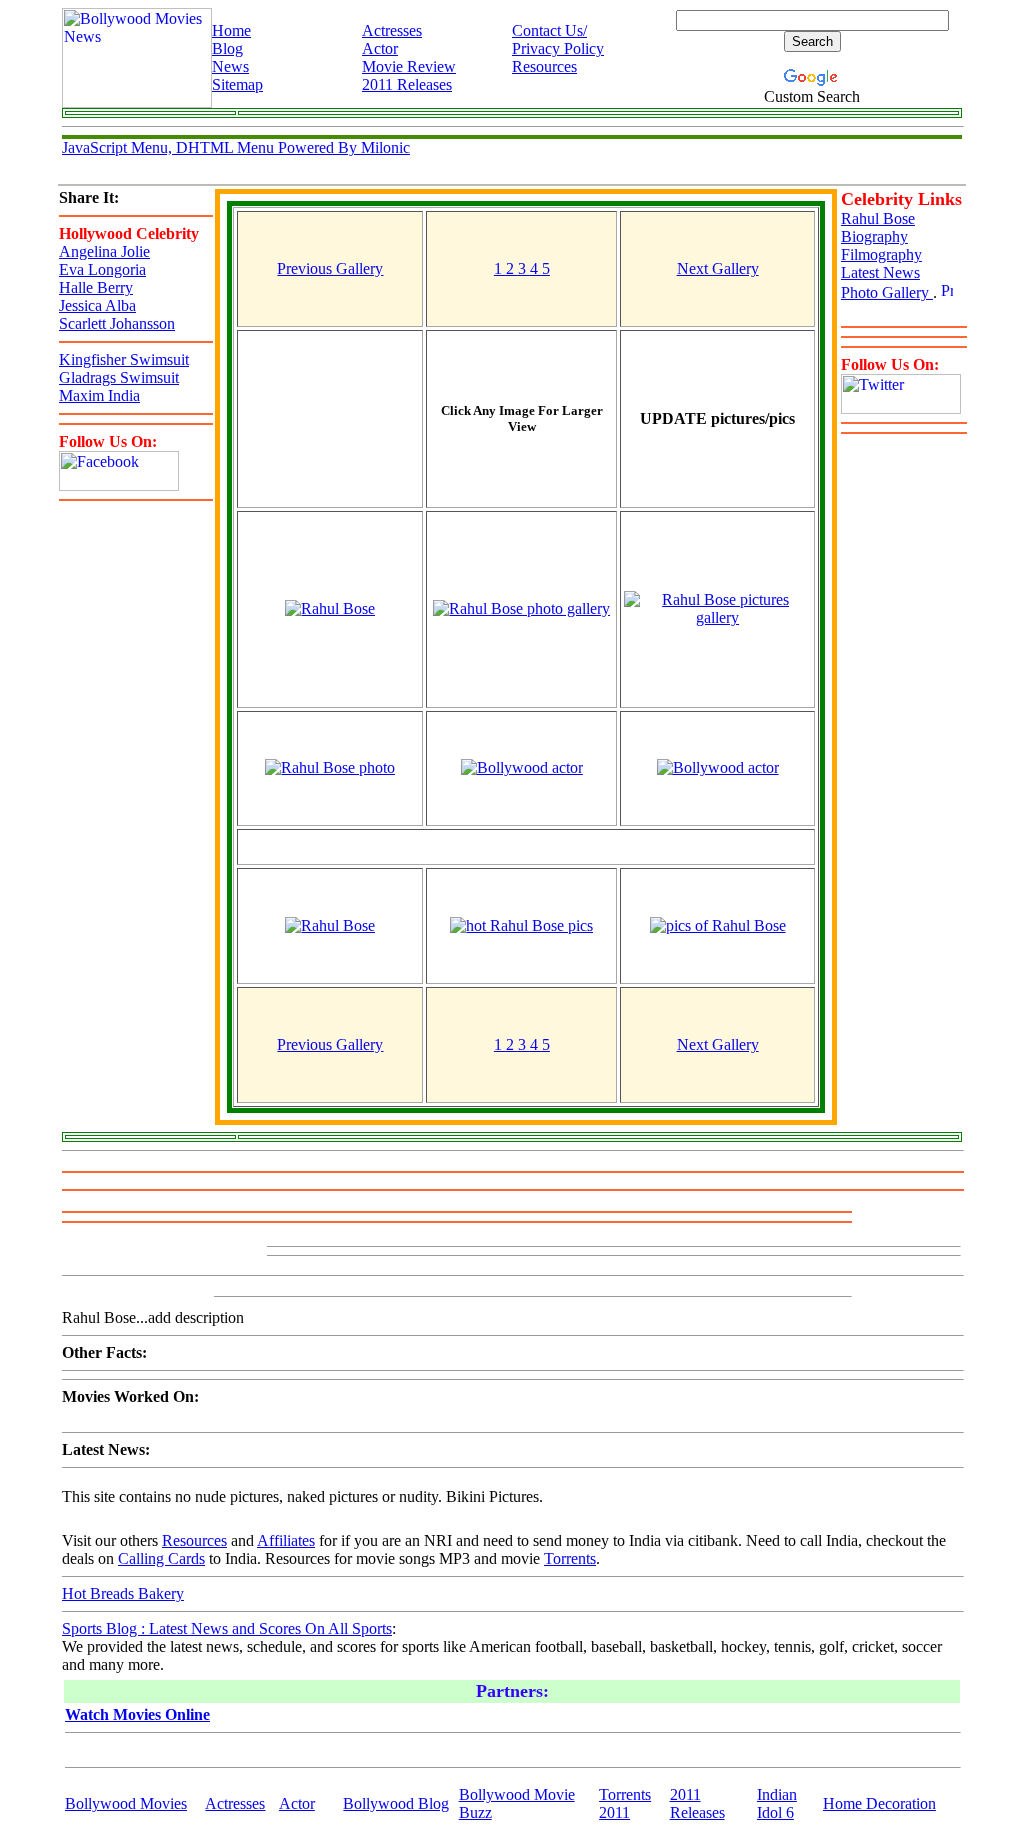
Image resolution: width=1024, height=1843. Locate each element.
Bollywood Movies (126, 1803)
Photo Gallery (887, 292)
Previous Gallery (330, 268)
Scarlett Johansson (117, 323)
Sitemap (237, 84)
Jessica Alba (97, 305)
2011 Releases (407, 84)
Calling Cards (161, 1558)
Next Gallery (718, 268)
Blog (227, 48)
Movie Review (409, 66)
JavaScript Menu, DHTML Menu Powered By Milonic (236, 147)
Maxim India (99, 395)
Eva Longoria (102, 269)
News (230, 66)
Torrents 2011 (625, 1803)
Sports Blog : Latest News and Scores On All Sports (227, 1628)
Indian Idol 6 (777, 1803)
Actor (380, 48)
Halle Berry (96, 287)
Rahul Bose (878, 218)
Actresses (392, 30)
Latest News (880, 272)
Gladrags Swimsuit (119, 377)
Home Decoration (879, 1803)
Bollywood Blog (396, 1803)
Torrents (570, 1558)
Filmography (881, 254)
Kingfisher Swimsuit (124, 359)
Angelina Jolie (104, 251)
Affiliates (286, 1540)
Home (231, 30)
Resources (544, 66)
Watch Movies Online (137, 1714)
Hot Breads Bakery (123, 1593)
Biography (874, 236)
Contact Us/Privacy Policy (558, 39)
